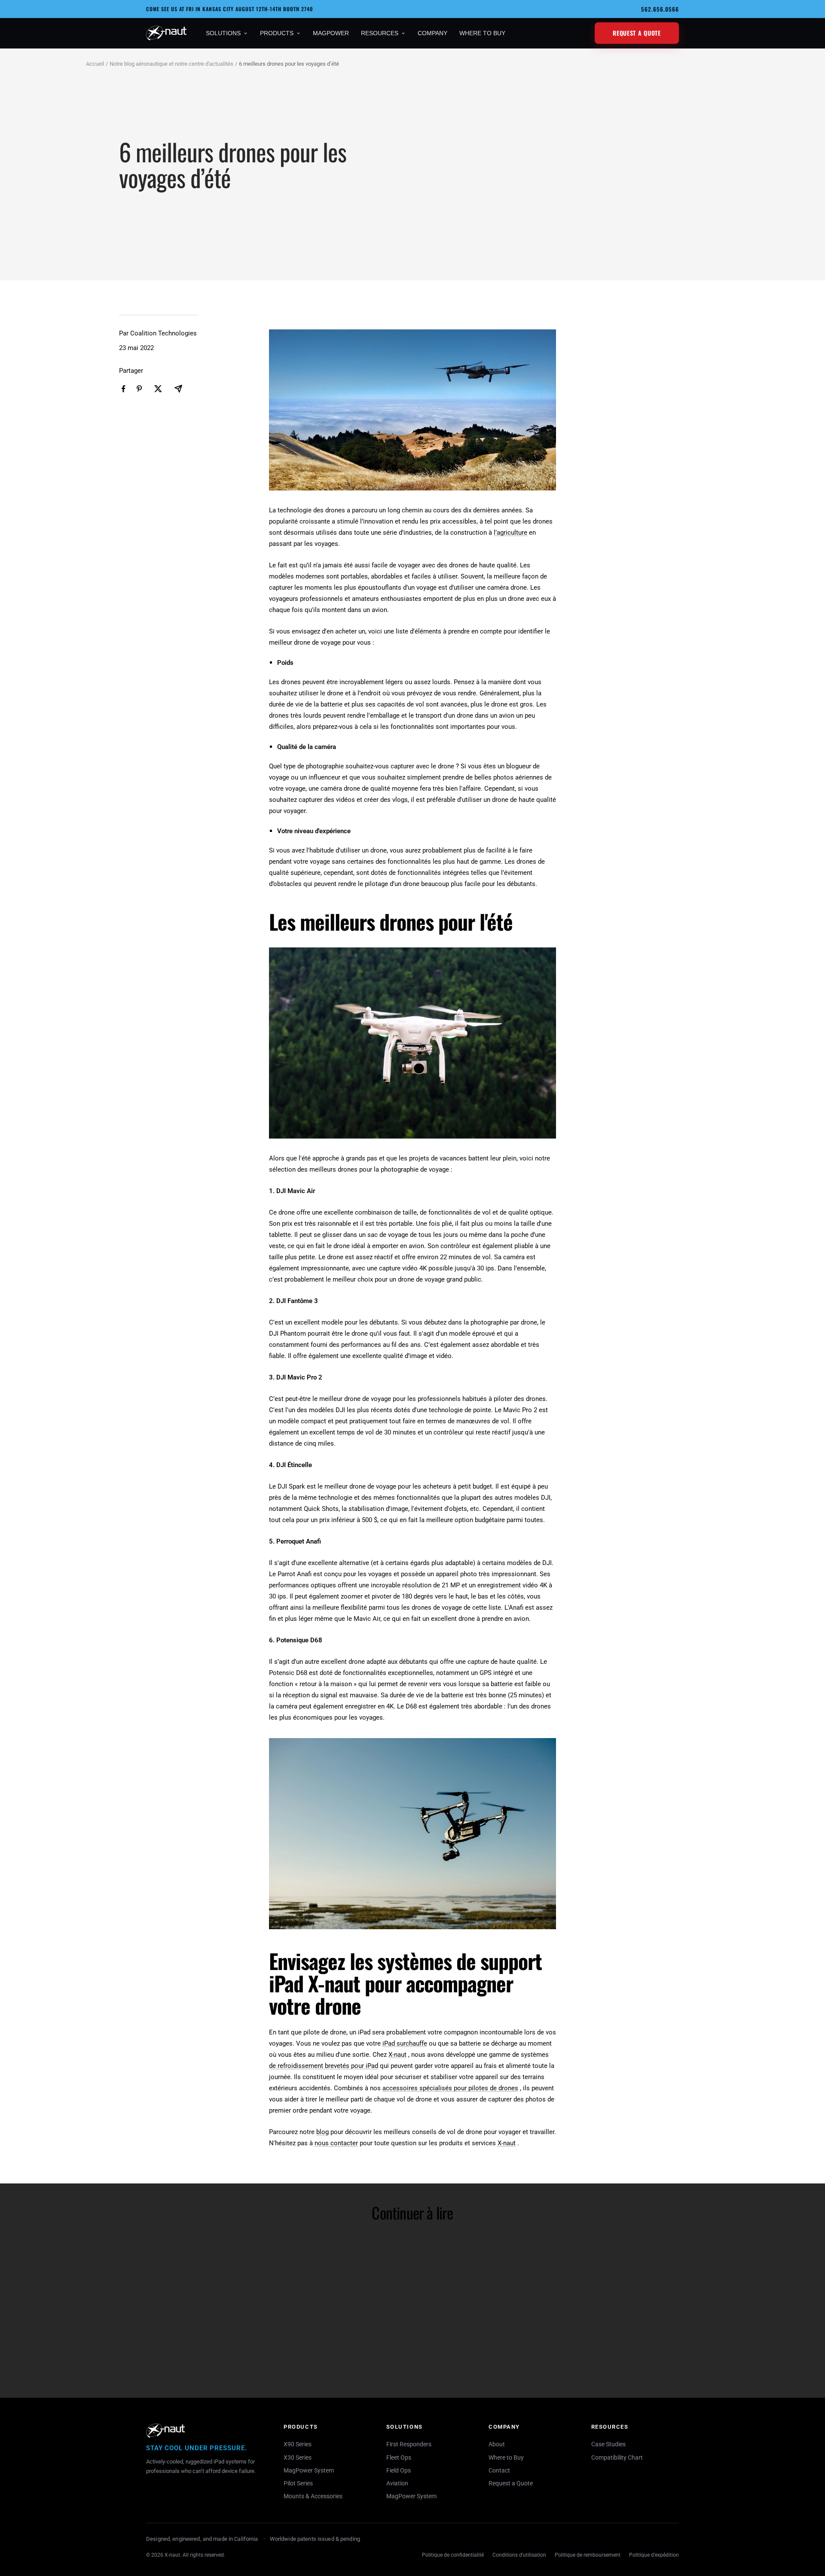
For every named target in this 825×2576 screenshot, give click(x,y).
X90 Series (298, 2444)
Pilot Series (298, 2483)
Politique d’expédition (654, 2555)
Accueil (95, 64)
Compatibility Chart (617, 2457)
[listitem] (124, 389)
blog (322, 2132)
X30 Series (298, 2457)
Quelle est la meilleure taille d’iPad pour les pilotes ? (486, 2353)
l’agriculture (510, 533)
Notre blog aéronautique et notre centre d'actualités (171, 64)
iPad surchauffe (405, 2043)
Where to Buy (506, 2457)
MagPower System (309, 2470)
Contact (499, 2470)
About (497, 2444)
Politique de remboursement (588, 2555)
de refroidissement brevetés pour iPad (324, 2066)
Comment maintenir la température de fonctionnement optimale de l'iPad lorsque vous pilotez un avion (333, 2359)
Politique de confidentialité (453, 2555)
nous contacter (336, 2143)
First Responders (409, 2444)
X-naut (397, 2055)
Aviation (397, 2483)
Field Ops (399, 2470)
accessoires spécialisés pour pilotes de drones (450, 2088)
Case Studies (608, 2444)
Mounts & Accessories (313, 2496)
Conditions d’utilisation (519, 2555)
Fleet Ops (399, 2457)
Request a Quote (637, 33)
